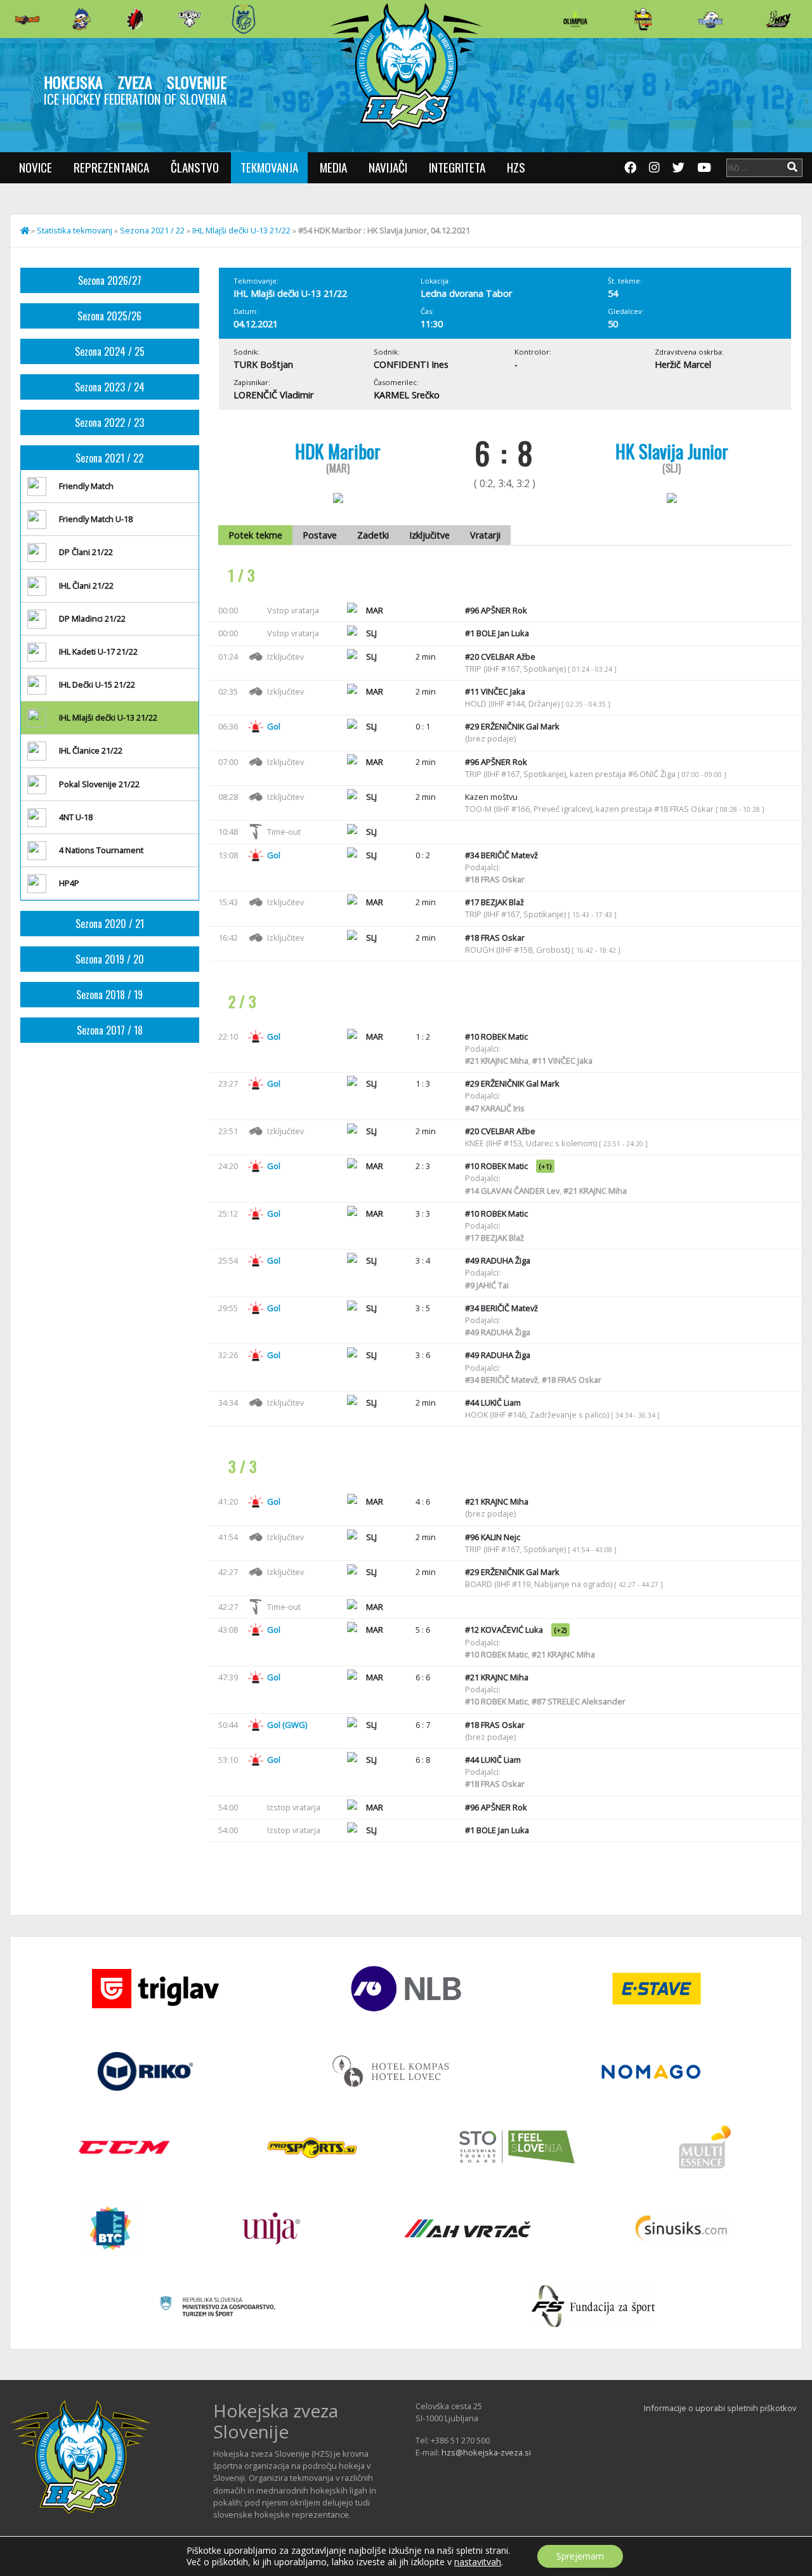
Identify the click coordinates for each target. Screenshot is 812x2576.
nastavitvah (478, 2562)
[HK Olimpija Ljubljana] (575, 19)
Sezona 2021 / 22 (152, 230)
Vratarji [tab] (485, 535)
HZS (516, 167)
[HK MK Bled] (81, 19)
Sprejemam (580, 2556)
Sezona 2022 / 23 (109, 422)
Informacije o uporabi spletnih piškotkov (720, 2408)
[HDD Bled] (27, 19)
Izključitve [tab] (429, 535)
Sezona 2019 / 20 (110, 959)
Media (333, 167)
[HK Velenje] (778, 19)
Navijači (388, 167)
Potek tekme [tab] (255, 535)
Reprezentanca (111, 167)
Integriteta (457, 167)
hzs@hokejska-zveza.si (486, 2452)
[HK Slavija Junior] (643, 19)
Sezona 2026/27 (110, 280)
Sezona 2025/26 (109, 316)
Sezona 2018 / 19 (109, 995)
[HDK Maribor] (190, 19)
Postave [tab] (320, 535)
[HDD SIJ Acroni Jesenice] (135, 19)
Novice (36, 167)
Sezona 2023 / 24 (110, 387)
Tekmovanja (269, 167)
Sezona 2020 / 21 (110, 924)
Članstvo (195, 167)
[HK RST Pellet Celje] (244, 19)
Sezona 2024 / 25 (110, 351)
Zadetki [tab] (373, 535)
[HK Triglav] (710, 19)
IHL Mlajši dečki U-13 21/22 (241, 230)
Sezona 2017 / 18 (110, 1030)
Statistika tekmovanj (75, 230)
